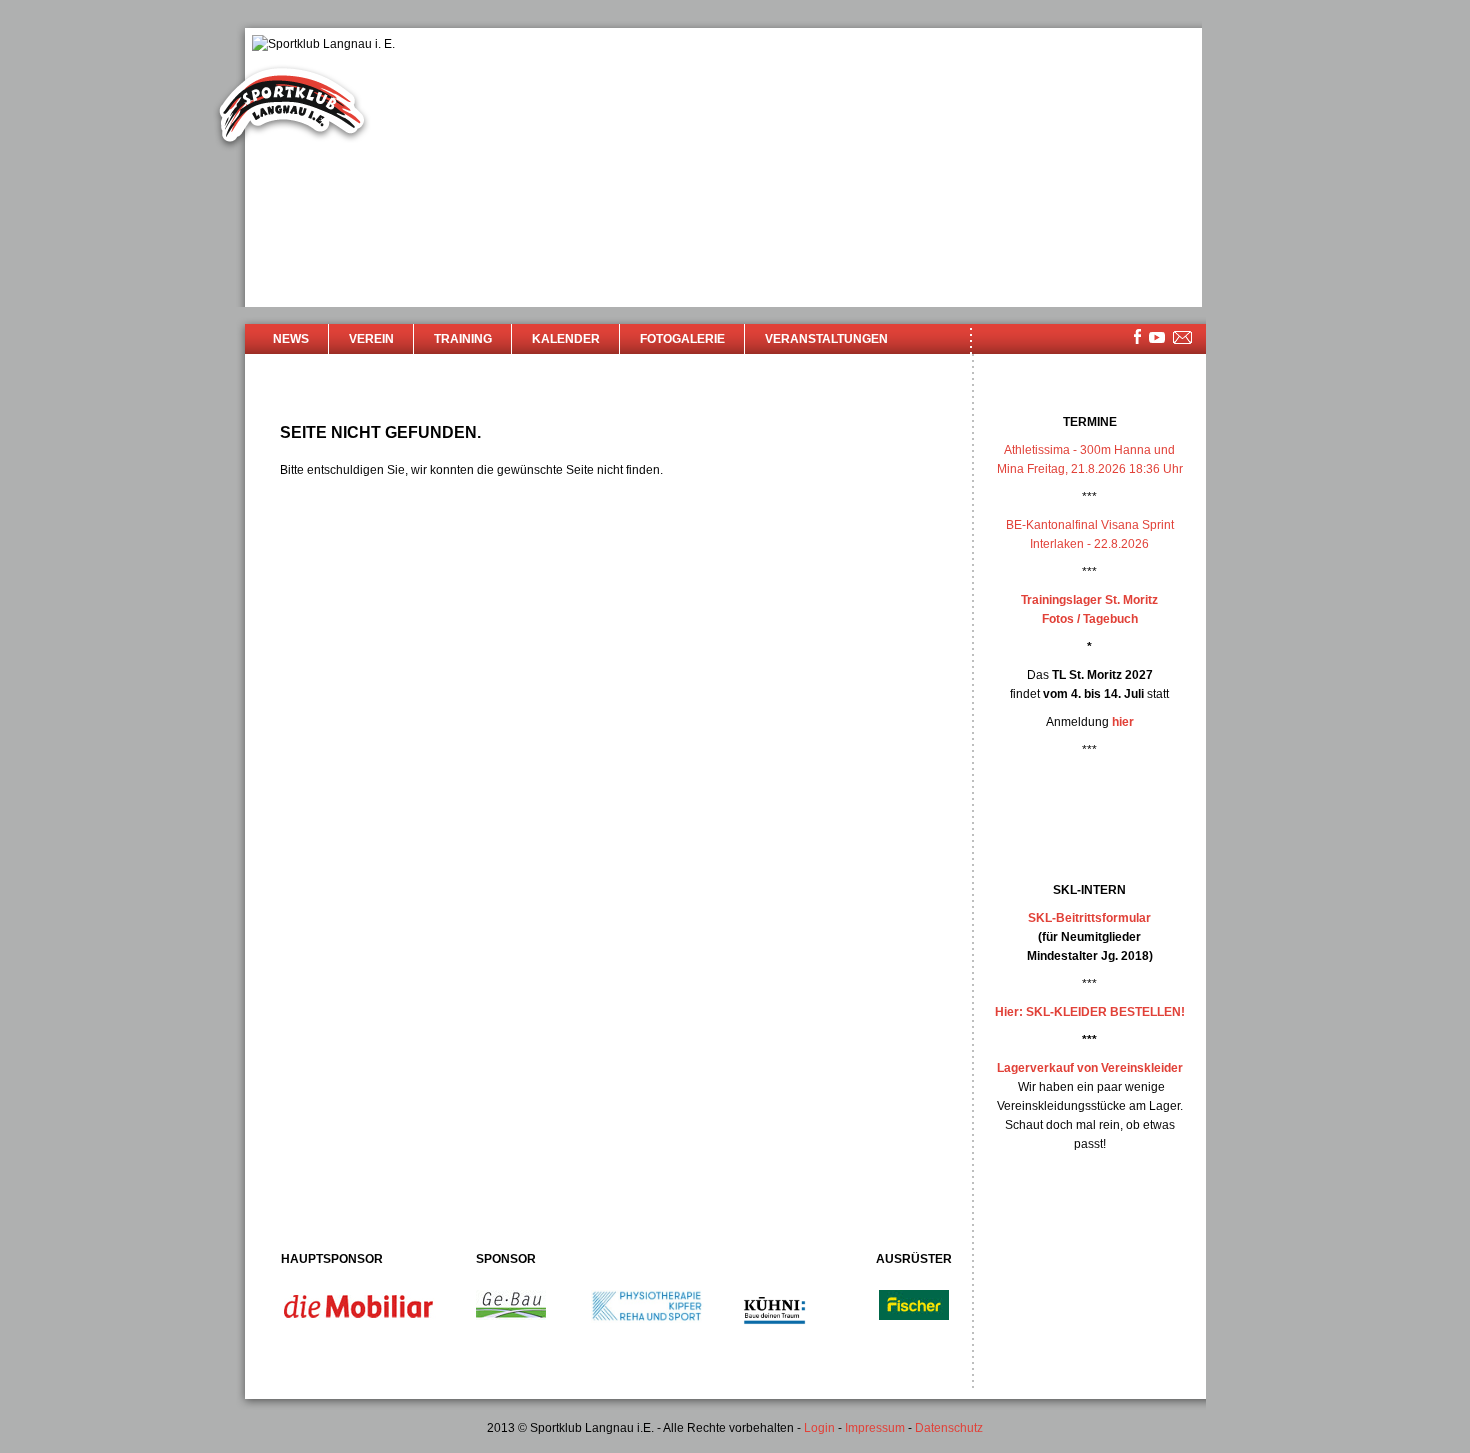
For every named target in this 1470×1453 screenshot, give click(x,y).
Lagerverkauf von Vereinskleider (1090, 1068)
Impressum (875, 1428)
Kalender (566, 339)
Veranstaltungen (826, 339)
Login (819, 1428)
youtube (1157, 337)
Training (463, 339)
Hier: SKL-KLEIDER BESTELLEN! (1090, 1012)
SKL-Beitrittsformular (1089, 918)
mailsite (1183, 338)
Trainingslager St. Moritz (1089, 600)
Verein (371, 339)
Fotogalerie (682, 339)
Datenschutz (949, 1428)
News (291, 339)
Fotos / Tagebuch (1090, 619)
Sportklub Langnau (292, 108)
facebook (1137, 336)
